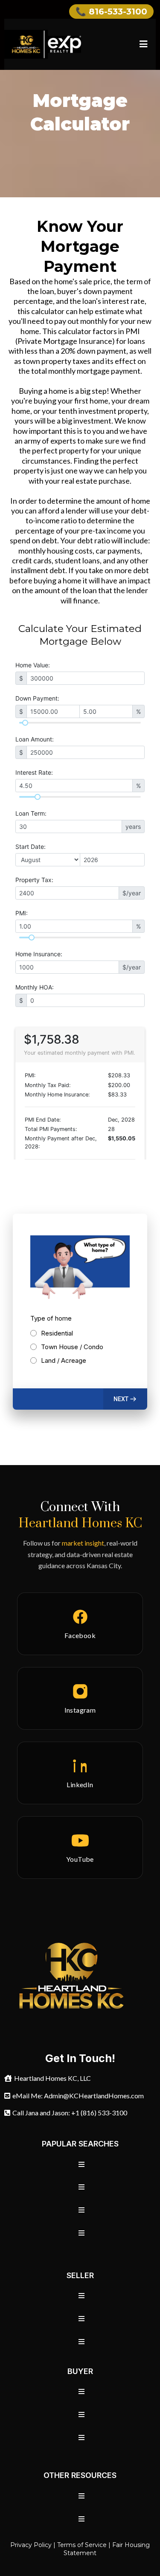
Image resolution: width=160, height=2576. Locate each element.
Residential (57, 1333)
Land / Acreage (64, 1360)
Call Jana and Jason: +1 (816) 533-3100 (70, 2113)
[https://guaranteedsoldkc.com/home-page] (43, 44)
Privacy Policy (31, 2545)
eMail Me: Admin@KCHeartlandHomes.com (78, 2096)
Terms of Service (82, 2545)
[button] (142, 44)
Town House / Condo (72, 1347)
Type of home (51, 1318)
